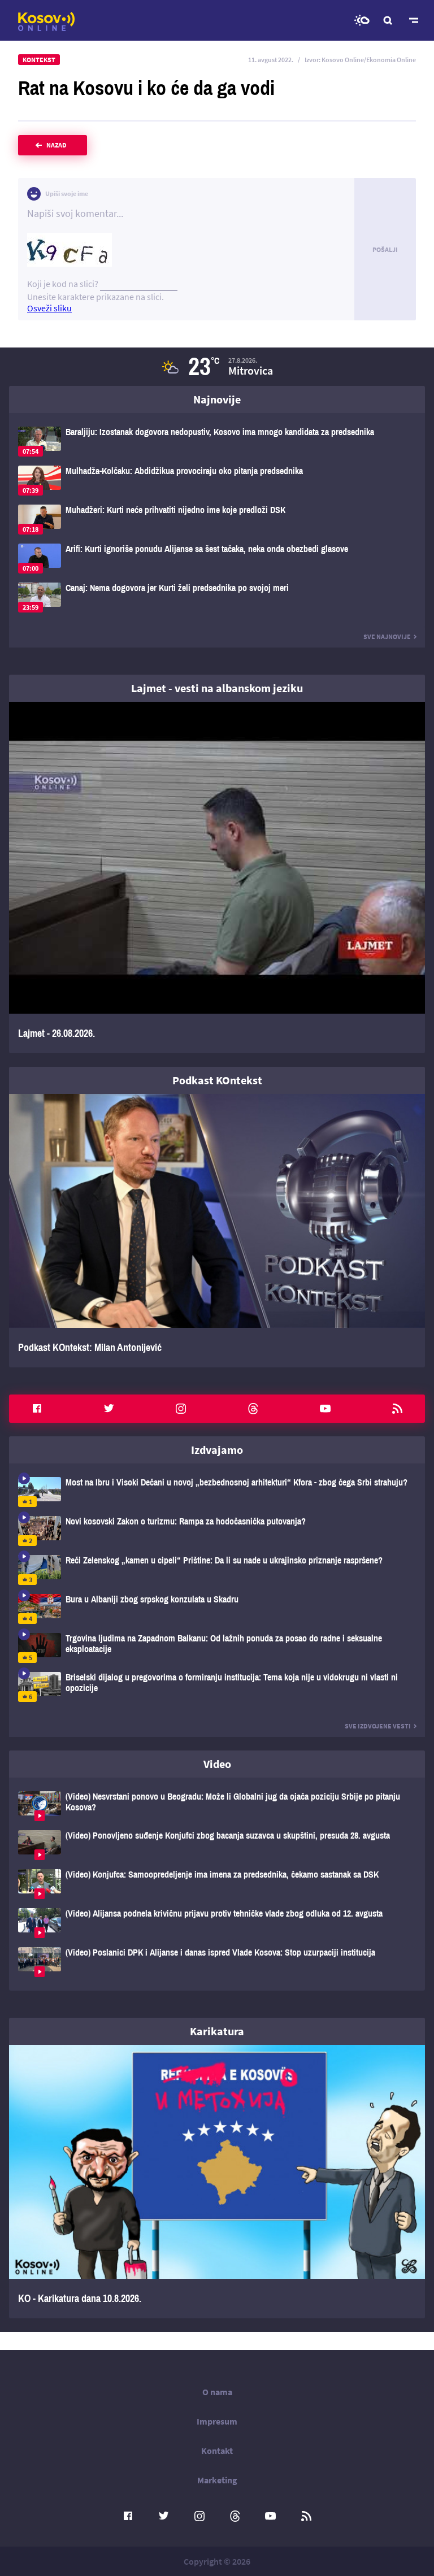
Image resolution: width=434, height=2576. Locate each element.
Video (217, 1764)
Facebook (37, 1409)
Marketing (217, 2480)
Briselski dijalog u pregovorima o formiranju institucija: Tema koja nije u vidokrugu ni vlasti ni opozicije (217, 1687)
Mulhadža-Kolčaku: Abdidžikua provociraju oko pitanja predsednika (217, 481)
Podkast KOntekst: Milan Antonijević (217, 1231)
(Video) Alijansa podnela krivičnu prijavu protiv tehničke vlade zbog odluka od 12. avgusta (217, 1923)
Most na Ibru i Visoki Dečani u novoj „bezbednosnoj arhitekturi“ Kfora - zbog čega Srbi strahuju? (217, 1492)
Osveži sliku (49, 308)
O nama (217, 2392)
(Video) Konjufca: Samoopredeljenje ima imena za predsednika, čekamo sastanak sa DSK (217, 1884)
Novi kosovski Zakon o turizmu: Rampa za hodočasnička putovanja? (217, 1531)
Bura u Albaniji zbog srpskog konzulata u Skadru (217, 1609)
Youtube (325, 1409)
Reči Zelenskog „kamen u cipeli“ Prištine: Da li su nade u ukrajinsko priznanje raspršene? (217, 1570)
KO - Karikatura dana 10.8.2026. (217, 2182)
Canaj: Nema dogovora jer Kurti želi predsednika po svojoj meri (217, 598)
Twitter (109, 1409)
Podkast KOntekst (217, 1080)
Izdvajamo (217, 1450)
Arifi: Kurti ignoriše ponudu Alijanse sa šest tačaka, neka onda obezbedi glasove (217, 559)
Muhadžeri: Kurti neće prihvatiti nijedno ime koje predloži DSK (217, 520)
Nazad (57, 145)
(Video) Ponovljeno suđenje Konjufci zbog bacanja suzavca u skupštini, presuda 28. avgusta (217, 1845)
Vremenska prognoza (362, 20)
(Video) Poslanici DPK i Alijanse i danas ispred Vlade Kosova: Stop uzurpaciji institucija (217, 1962)
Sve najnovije (387, 637)
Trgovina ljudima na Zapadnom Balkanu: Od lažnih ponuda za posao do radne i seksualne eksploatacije (217, 1648)
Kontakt (217, 2451)
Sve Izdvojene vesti (378, 1726)
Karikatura (217, 2031)
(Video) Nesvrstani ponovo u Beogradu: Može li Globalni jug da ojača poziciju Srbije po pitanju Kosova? (217, 1806)
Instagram (181, 1409)
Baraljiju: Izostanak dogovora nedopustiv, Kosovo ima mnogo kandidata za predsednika (217, 442)
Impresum (217, 2421)
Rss (397, 1409)
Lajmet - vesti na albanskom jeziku (217, 688)
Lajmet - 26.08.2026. (217, 878)
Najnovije (217, 399)
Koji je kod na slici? (63, 284)
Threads (253, 1409)
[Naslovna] (46, 21)
